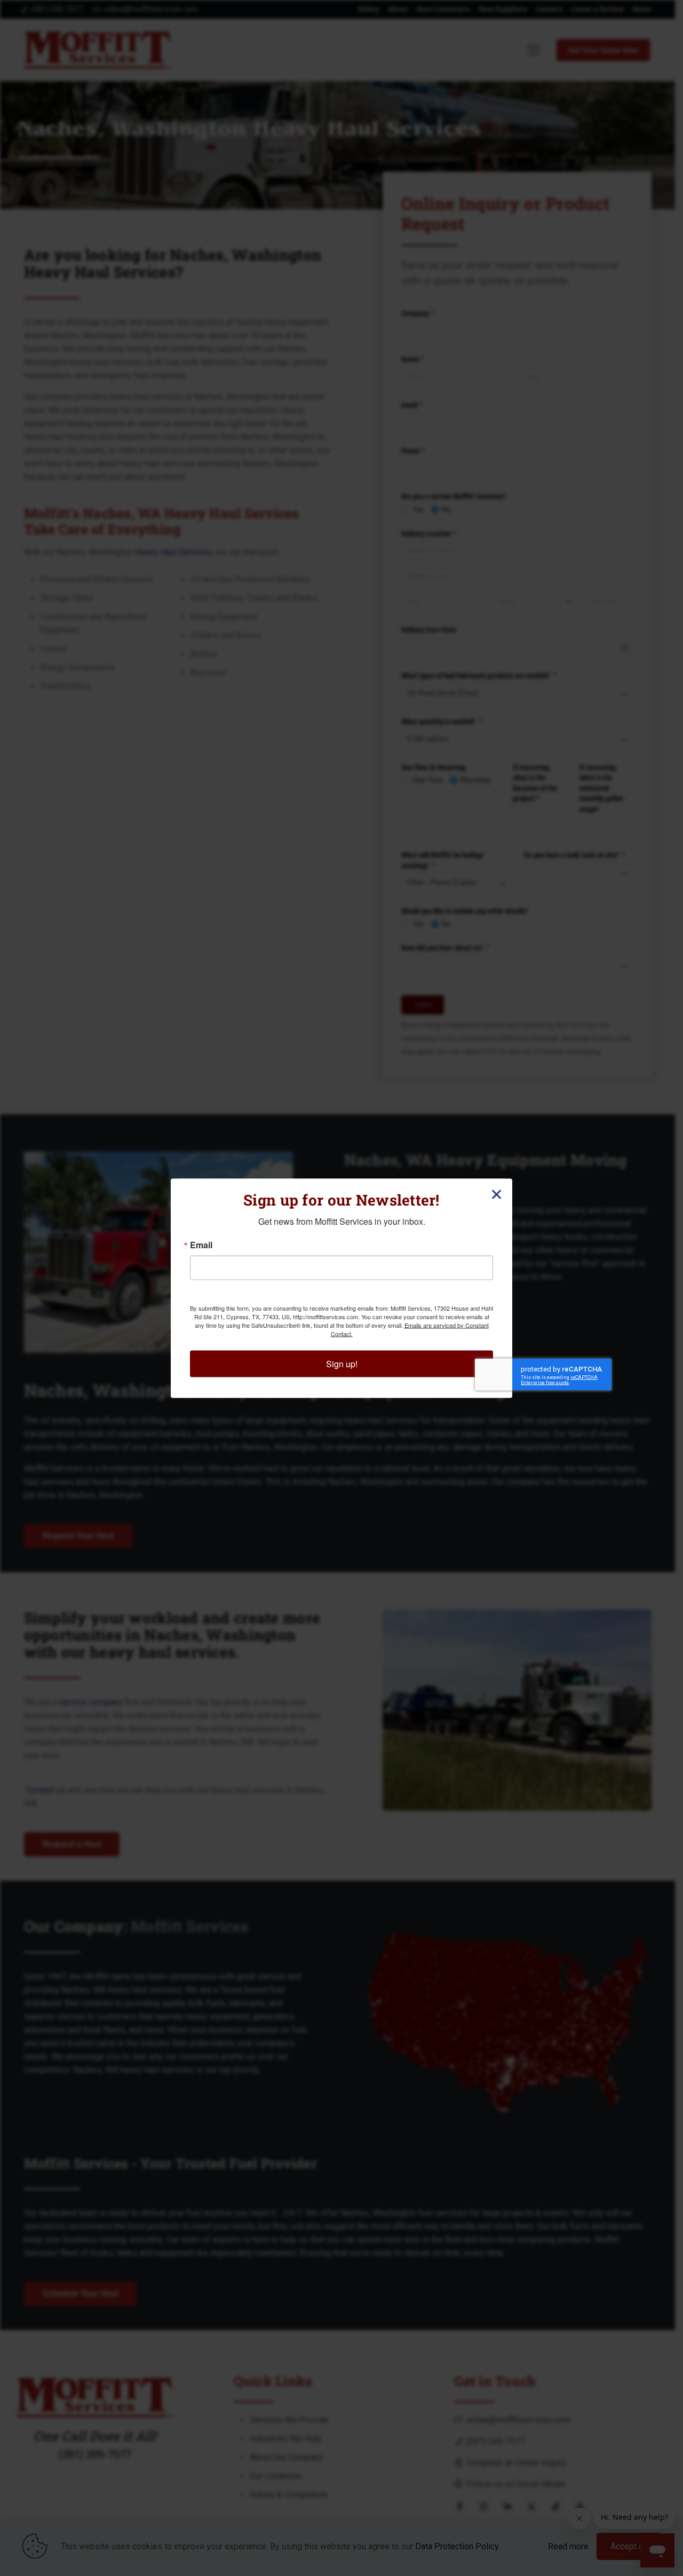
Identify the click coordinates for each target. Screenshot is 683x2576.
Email (201, 1245)
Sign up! (342, 1363)
